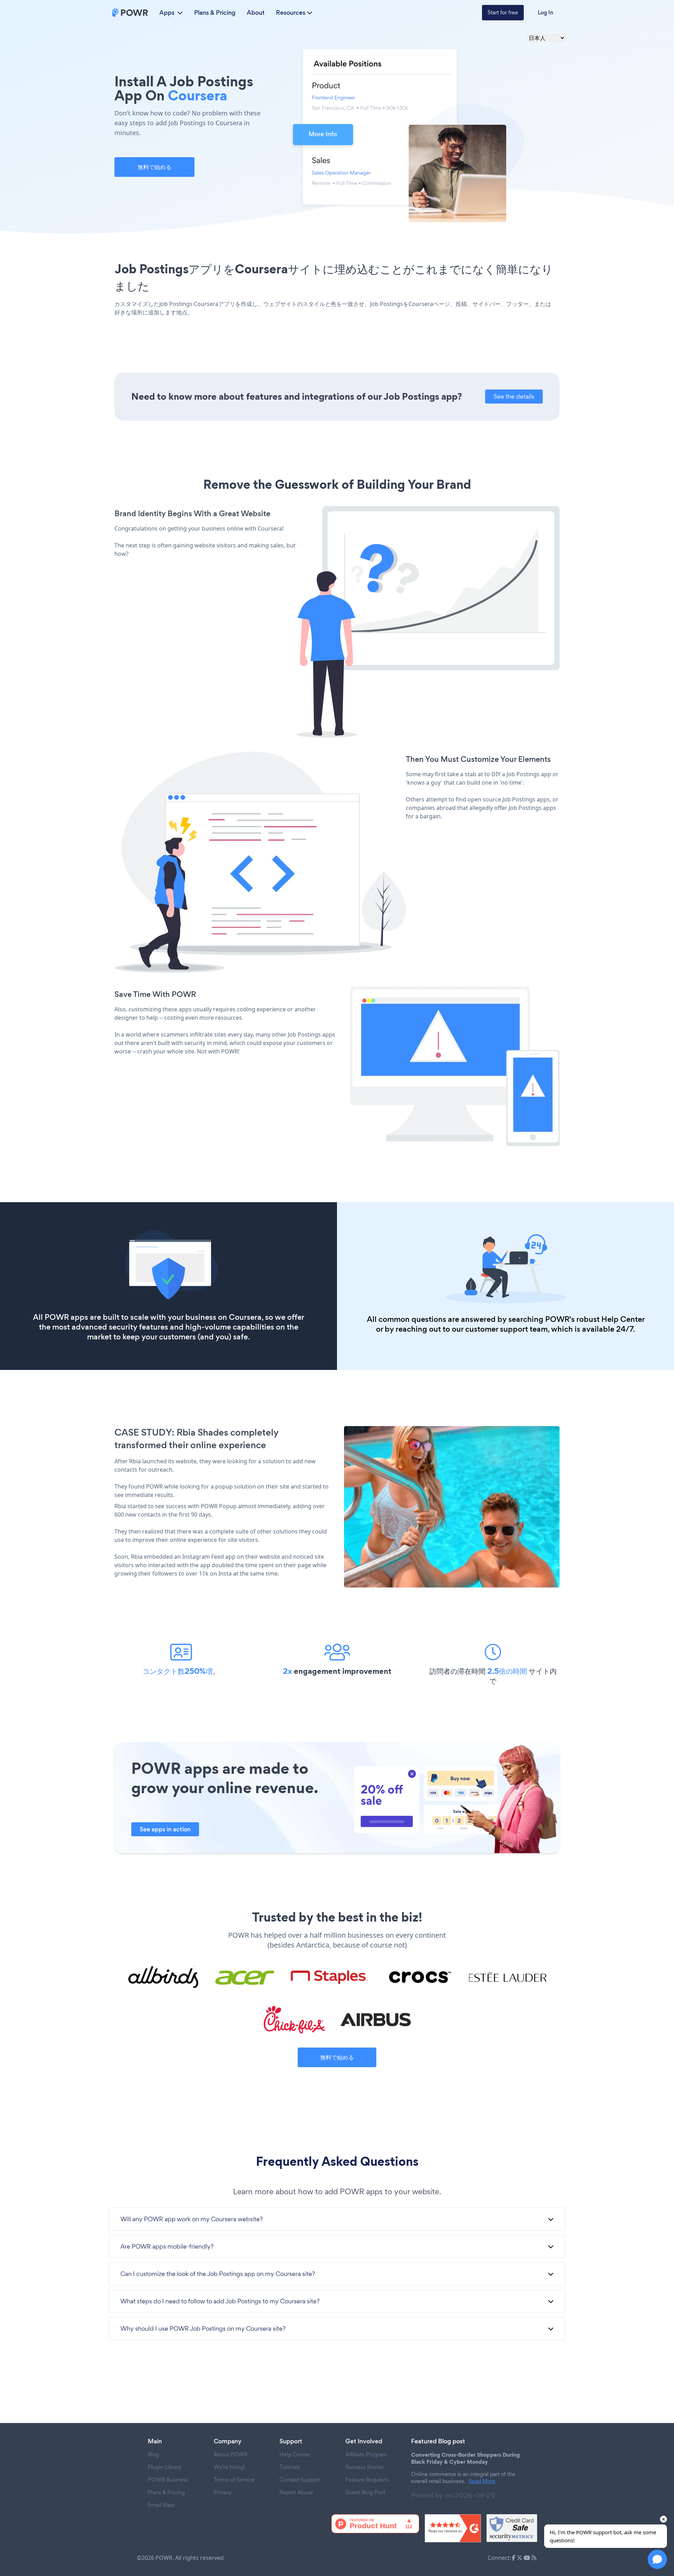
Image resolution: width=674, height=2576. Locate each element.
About (256, 13)
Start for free (503, 12)
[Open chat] (657, 2559)
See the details (514, 396)
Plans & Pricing (215, 13)
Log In (546, 12)
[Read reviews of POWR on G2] (453, 2528)
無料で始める (154, 167)
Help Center (623, 1319)
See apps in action (165, 1829)
